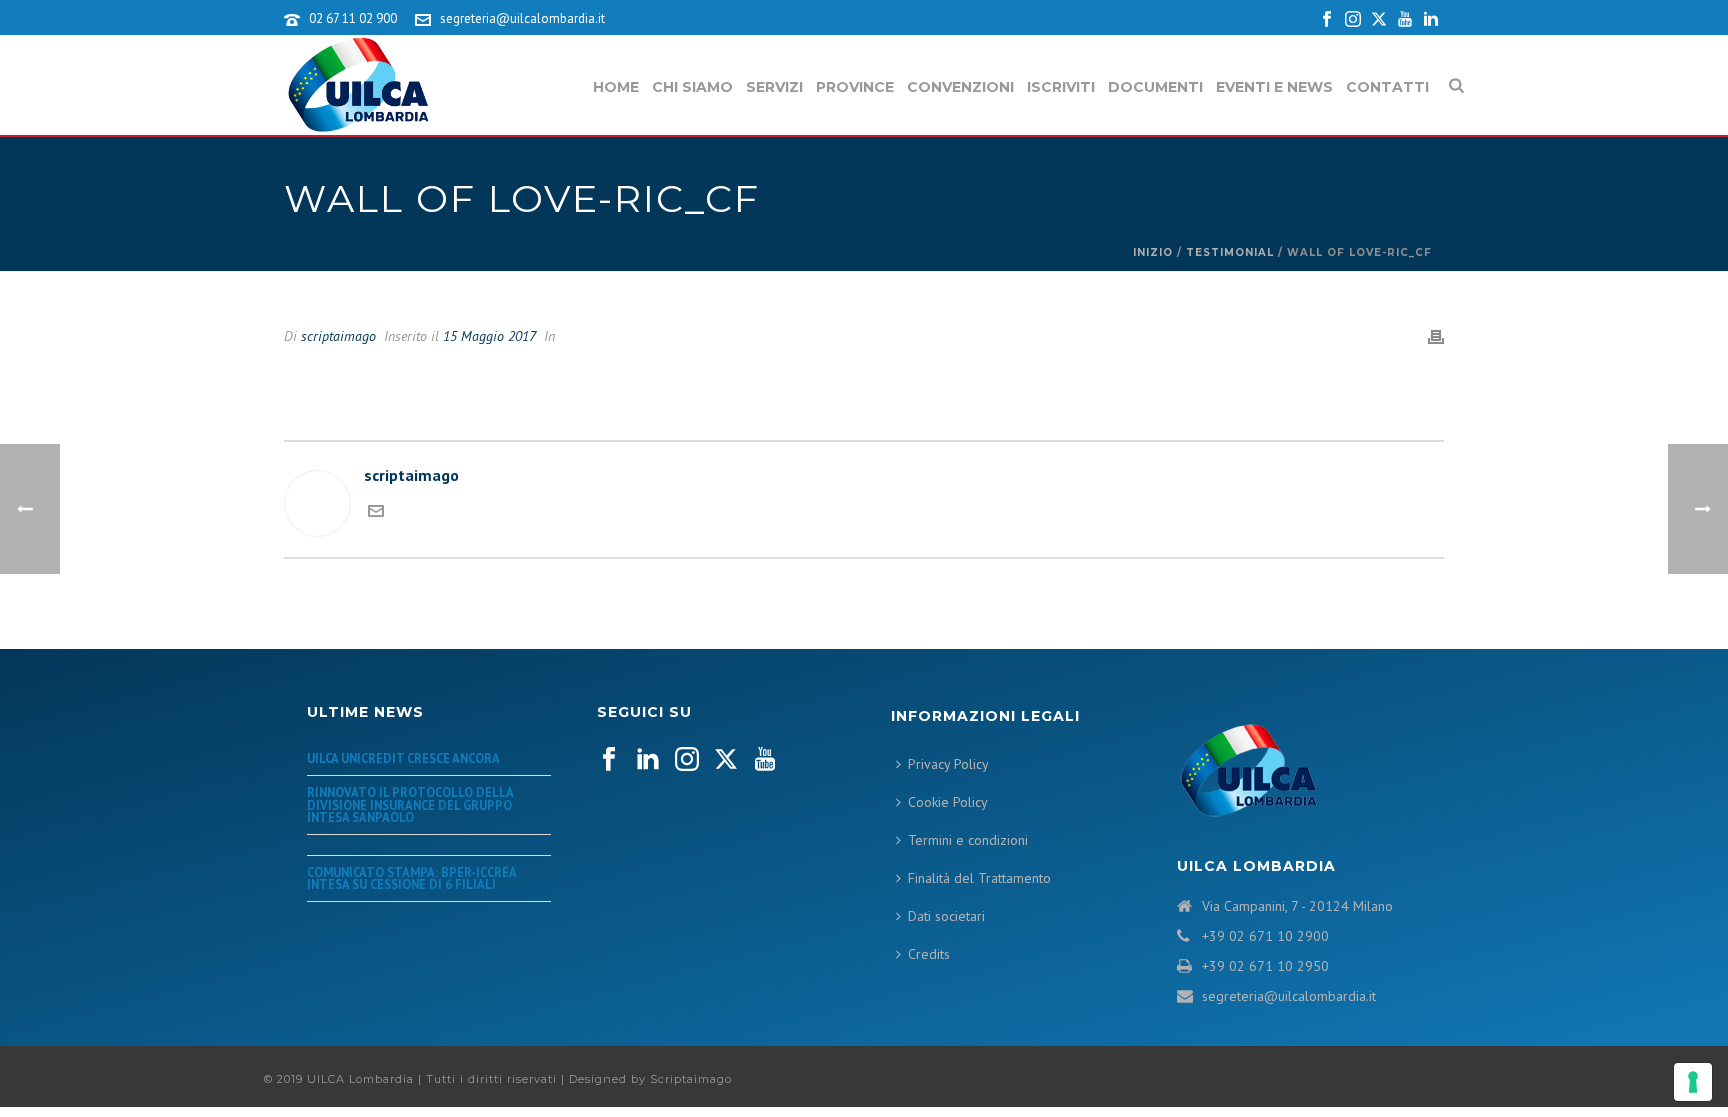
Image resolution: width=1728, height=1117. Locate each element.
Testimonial (1230, 252)
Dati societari (946, 916)
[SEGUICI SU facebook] (609, 760)
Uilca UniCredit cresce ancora (403, 758)
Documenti (1155, 87)
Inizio (1153, 252)
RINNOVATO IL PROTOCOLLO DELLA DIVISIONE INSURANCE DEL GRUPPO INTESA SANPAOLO (410, 804)
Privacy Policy (948, 764)
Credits (929, 954)
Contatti (1387, 87)
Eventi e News (1274, 87)
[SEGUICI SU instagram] (687, 760)
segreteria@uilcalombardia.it (522, 18)
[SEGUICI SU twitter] (726, 760)
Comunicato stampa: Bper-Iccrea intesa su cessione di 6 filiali (411, 878)
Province (855, 87)
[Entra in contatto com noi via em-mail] (376, 513)
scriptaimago (338, 336)
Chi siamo (692, 87)
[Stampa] (1436, 336)
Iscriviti (1061, 87)
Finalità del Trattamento (979, 878)
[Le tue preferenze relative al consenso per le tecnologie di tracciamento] (1693, 1082)
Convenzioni (960, 87)
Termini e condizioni (968, 840)
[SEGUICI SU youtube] (765, 760)
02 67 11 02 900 (353, 18)
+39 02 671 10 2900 (1265, 936)
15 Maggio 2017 (489, 336)
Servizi (774, 87)
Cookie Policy (948, 802)
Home (616, 87)
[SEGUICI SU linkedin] (648, 760)
